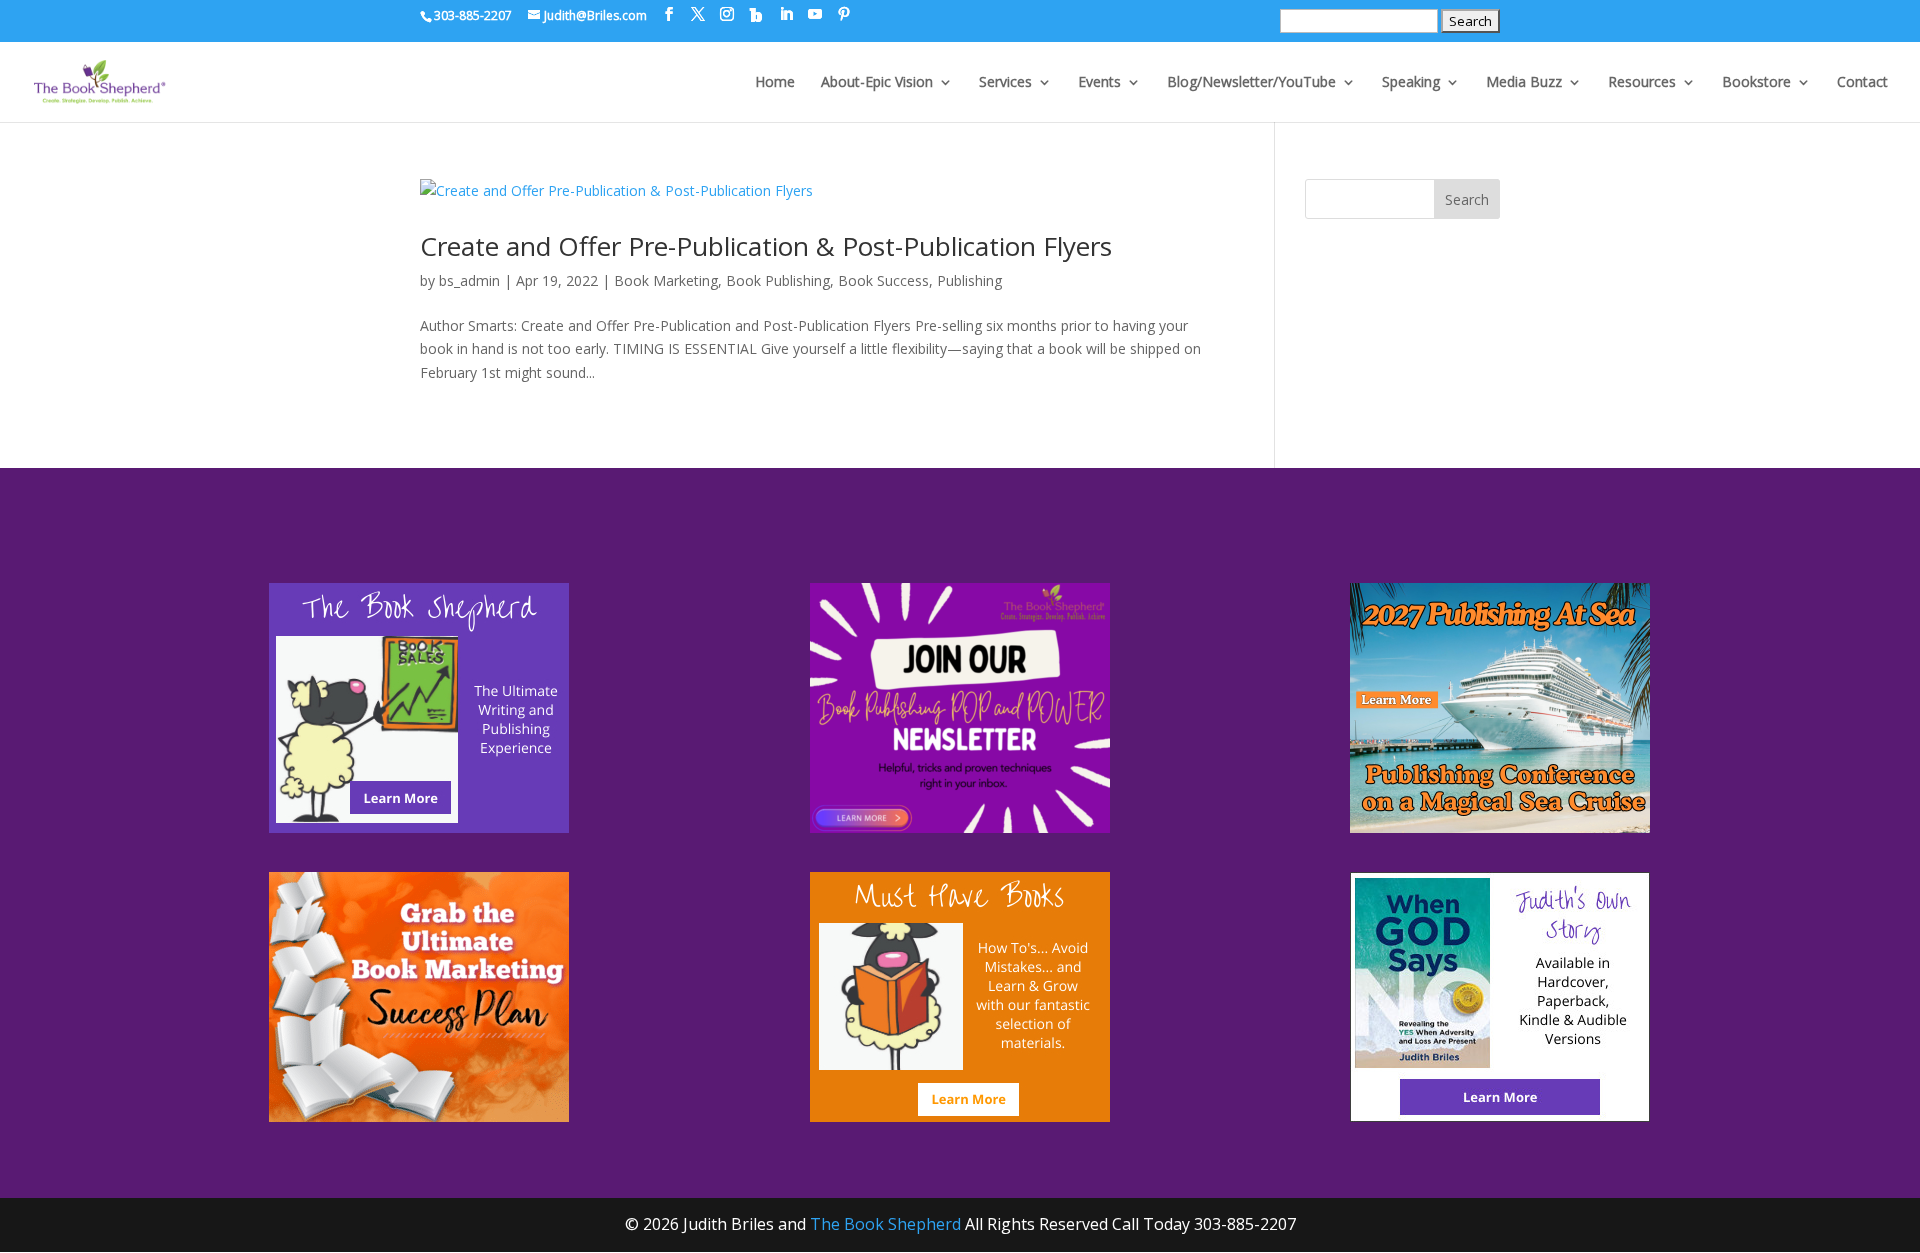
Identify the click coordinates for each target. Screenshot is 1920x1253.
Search (1467, 199)
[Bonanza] (756, 15)
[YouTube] (815, 14)
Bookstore (1756, 83)
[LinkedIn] (786, 14)
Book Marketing (666, 280)
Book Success (883, 280)
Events (1099, 83)
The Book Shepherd (885, 1224)
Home (775, 83)
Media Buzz (1524, 83)
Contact (1862, 83)
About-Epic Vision (877, 83)
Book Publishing (778, 280)
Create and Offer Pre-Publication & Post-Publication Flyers (766, 246)
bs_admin (469, 280)
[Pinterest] (844, 14)
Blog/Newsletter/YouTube (1251, 83)
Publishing (969, 280)
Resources (1642, 83)
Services (1005, 83)
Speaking (1411, 83)
